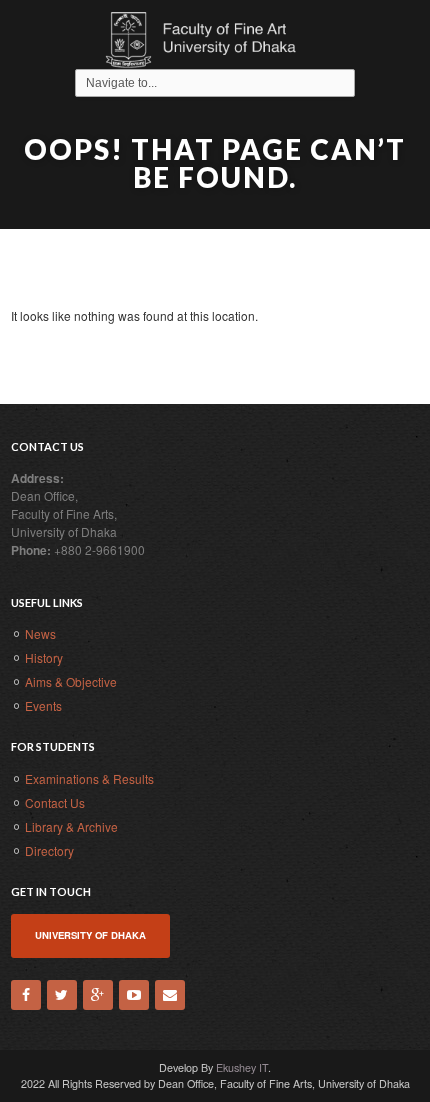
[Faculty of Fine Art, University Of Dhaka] (215, 36)
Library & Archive (71, 826)
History (44, 657)
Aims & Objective (71, 681)
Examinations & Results (89, 778)
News (40, 633)
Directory (49, 850)
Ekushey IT (242, 1067)
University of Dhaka (90, 935)
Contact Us (55, 802)
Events (43, 705)
